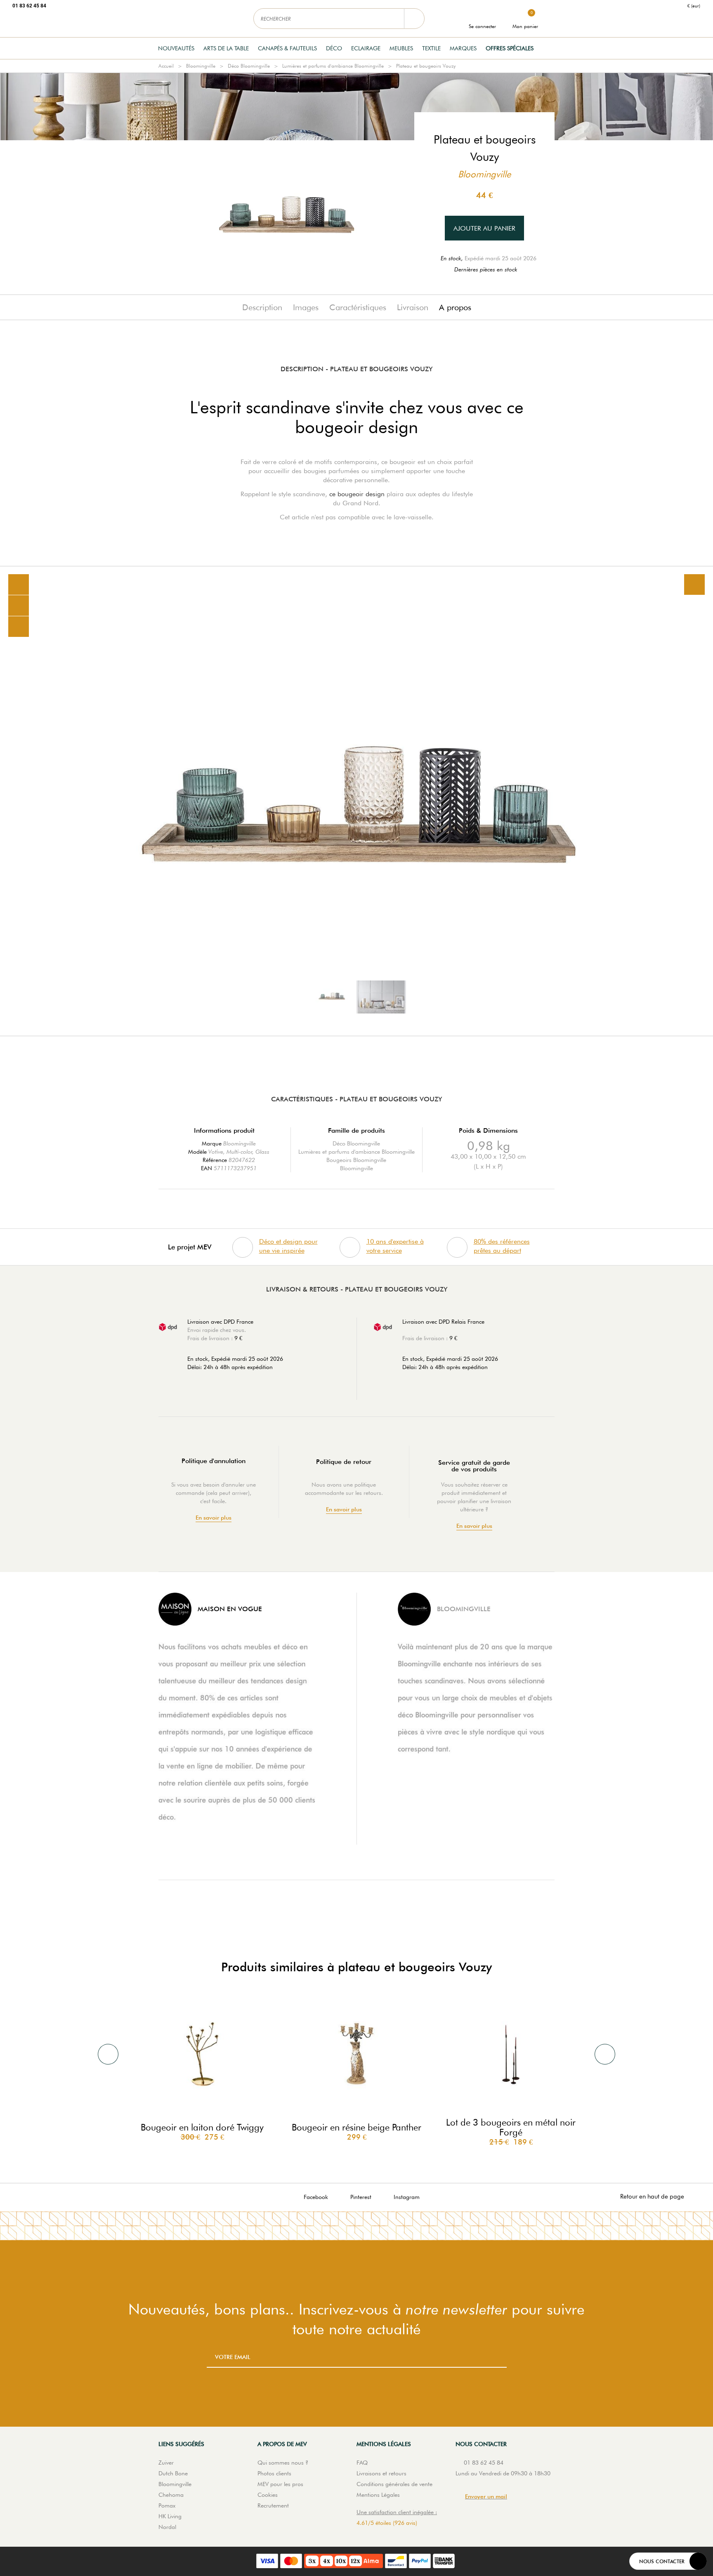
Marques (463, 48)
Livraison (413, 307)
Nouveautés (176, 48)
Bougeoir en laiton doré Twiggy (202, 2127)
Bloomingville (201, 66)
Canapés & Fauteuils (287, 48)
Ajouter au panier (484, 228)
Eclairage (366, 48)
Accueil (166, 66)
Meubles (401, 48)
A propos (455, 307)
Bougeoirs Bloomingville (356, 1160)
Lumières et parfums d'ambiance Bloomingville (333, 66)
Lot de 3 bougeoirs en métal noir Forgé (511, 2127)
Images (306, 307)
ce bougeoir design (357, 494)
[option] (356, 801)
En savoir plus (214, 1518)
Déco (334, 48)
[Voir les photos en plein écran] (694, 584)
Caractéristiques (358, 307)
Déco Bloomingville (249, 66)
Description (262, 307)
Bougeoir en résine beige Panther (356, 2127)
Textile (431, 48)
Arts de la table (226, 48)
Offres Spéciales (510, 48)
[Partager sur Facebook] (19, 606)
